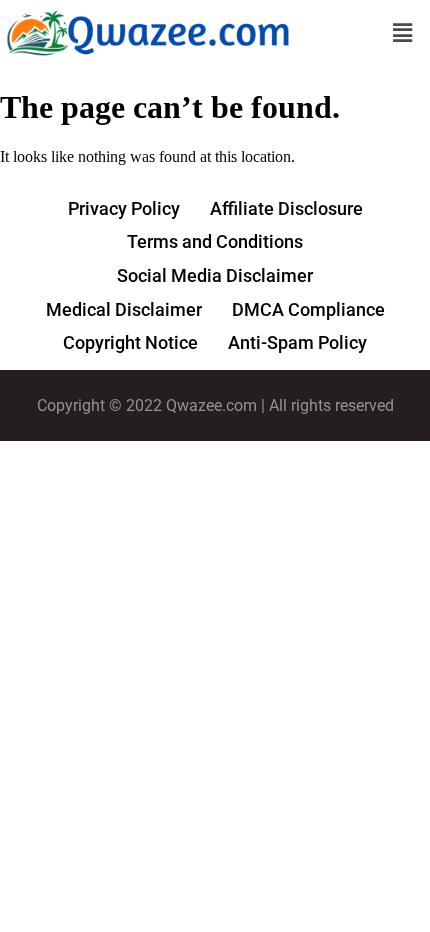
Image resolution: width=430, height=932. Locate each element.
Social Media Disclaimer (215, 275)
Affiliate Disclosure (286, 208)
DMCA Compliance (308, 309)
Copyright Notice (130, 342)
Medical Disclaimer (124, 309)
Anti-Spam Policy (297, 342)
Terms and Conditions (215, 241)
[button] (403, 34)
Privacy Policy (124, 208)
